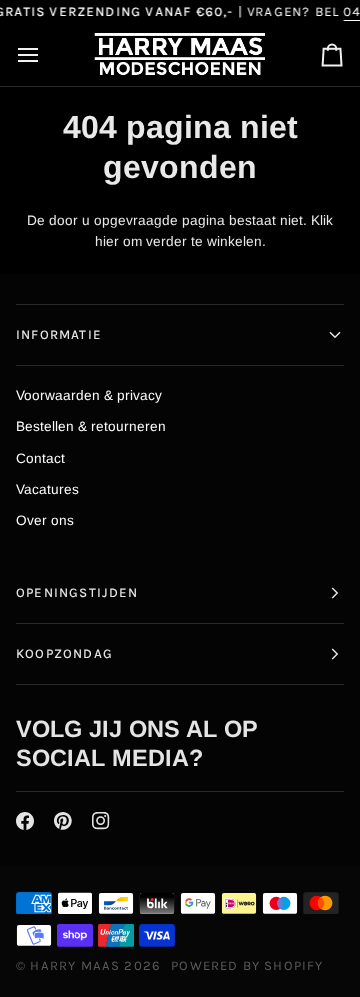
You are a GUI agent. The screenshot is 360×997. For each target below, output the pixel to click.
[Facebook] (25, 821)
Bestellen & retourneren (91, 426)
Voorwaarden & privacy (89, 395)
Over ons (45, 520)
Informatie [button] (59, 334)
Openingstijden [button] (77, 592)
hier (107, 241)
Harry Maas (75, 965)
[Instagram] (101, 821)
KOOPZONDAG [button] (64, 653)
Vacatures (47, 489)
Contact (40, 458)
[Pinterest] (63, 821)
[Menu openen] (46, 55)
